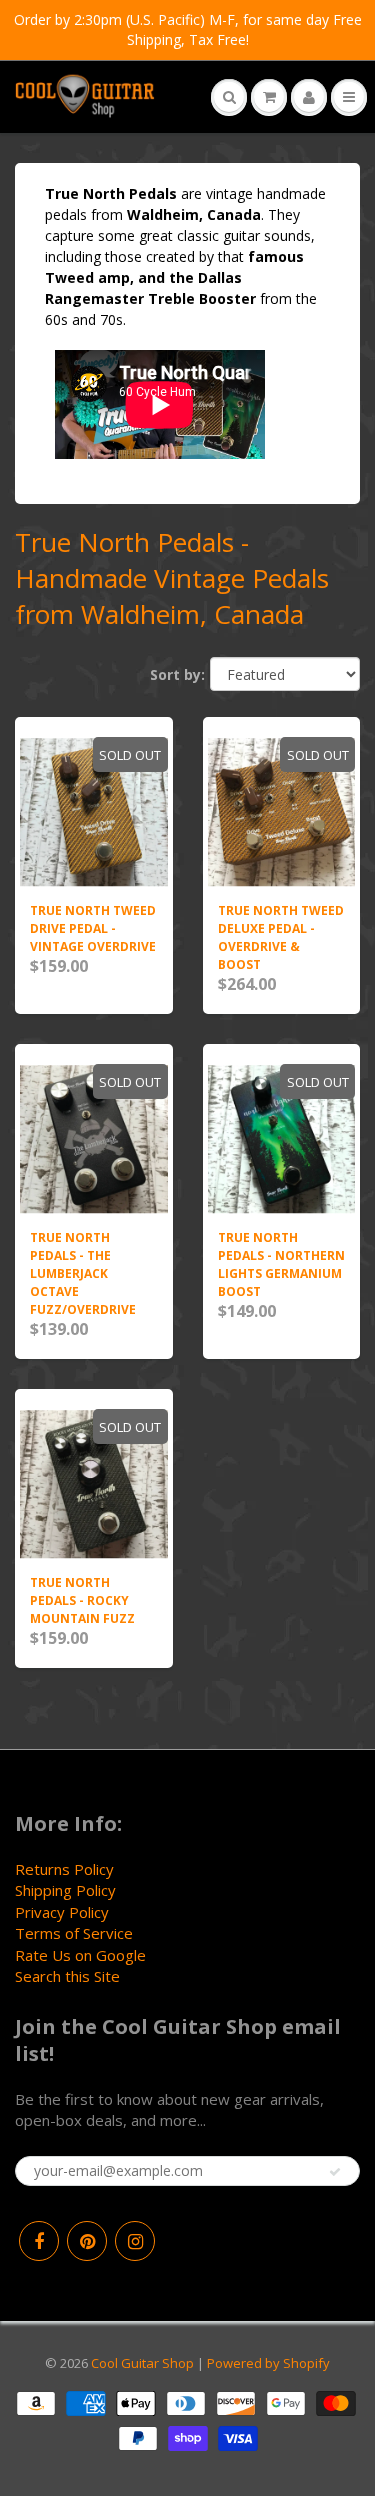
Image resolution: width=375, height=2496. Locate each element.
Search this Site (67, 1976)
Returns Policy (64, 1869)
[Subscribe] (335, 2172)
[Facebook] (39, 2241)
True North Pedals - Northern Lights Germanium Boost (281, 1264)
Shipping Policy (65, 1890)
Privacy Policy (62, 1912)
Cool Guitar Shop (142, 2363)
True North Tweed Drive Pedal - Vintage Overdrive (93, 928)
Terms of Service (74, 1933)
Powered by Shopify (268, 2363)
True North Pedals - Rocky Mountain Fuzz (82, 1600)
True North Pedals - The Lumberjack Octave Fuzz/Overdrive (83, 1273)
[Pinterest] (87, 2241)
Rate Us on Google (80, 1955)
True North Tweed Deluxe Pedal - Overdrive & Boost (281, 937)
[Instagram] (135, 2241)
